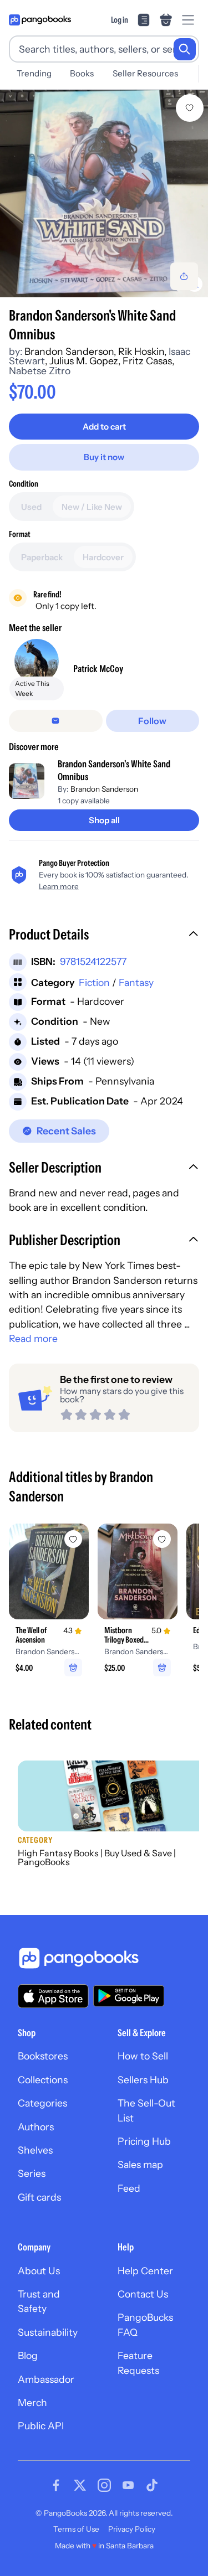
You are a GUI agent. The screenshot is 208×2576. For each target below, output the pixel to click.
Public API (41, 2426)
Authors (36, 2127)
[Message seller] (56, 721)
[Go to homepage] (40, 20)
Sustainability (48, 2332)
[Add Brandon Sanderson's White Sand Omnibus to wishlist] (190, 108)
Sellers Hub (143, 2080)
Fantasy (136, 982)
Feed (129, 2188)
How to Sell (143, 2056)
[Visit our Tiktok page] (152, 2485)
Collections (43, 2080)
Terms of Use (76, 2529)
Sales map (140, 2164)
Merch (32, 2402)
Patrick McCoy (98, 668)
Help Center (145, 2271)
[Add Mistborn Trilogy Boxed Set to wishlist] (162, 1539)
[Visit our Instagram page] (104, 2485)
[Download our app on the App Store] (53, 1996)
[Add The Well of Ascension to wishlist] (73, 1539)
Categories (42, 2103)
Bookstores (43, 2056)
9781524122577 (93, 961)
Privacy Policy (132, 2529)
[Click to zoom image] (104, 193)
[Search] (185, 49)
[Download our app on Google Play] (129, 1996)
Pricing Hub (144, 2141)
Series (32, 2173)
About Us (39, 2271)
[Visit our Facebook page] (56, 2485)
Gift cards (39, 2197)
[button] (104, 936)
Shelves (35, 2150)
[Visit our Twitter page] (80, 2485)
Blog (28, 2355)
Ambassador (46, 2379)
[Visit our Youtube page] (128, 2485)
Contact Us (143, 2294)
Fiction (94, 982)
